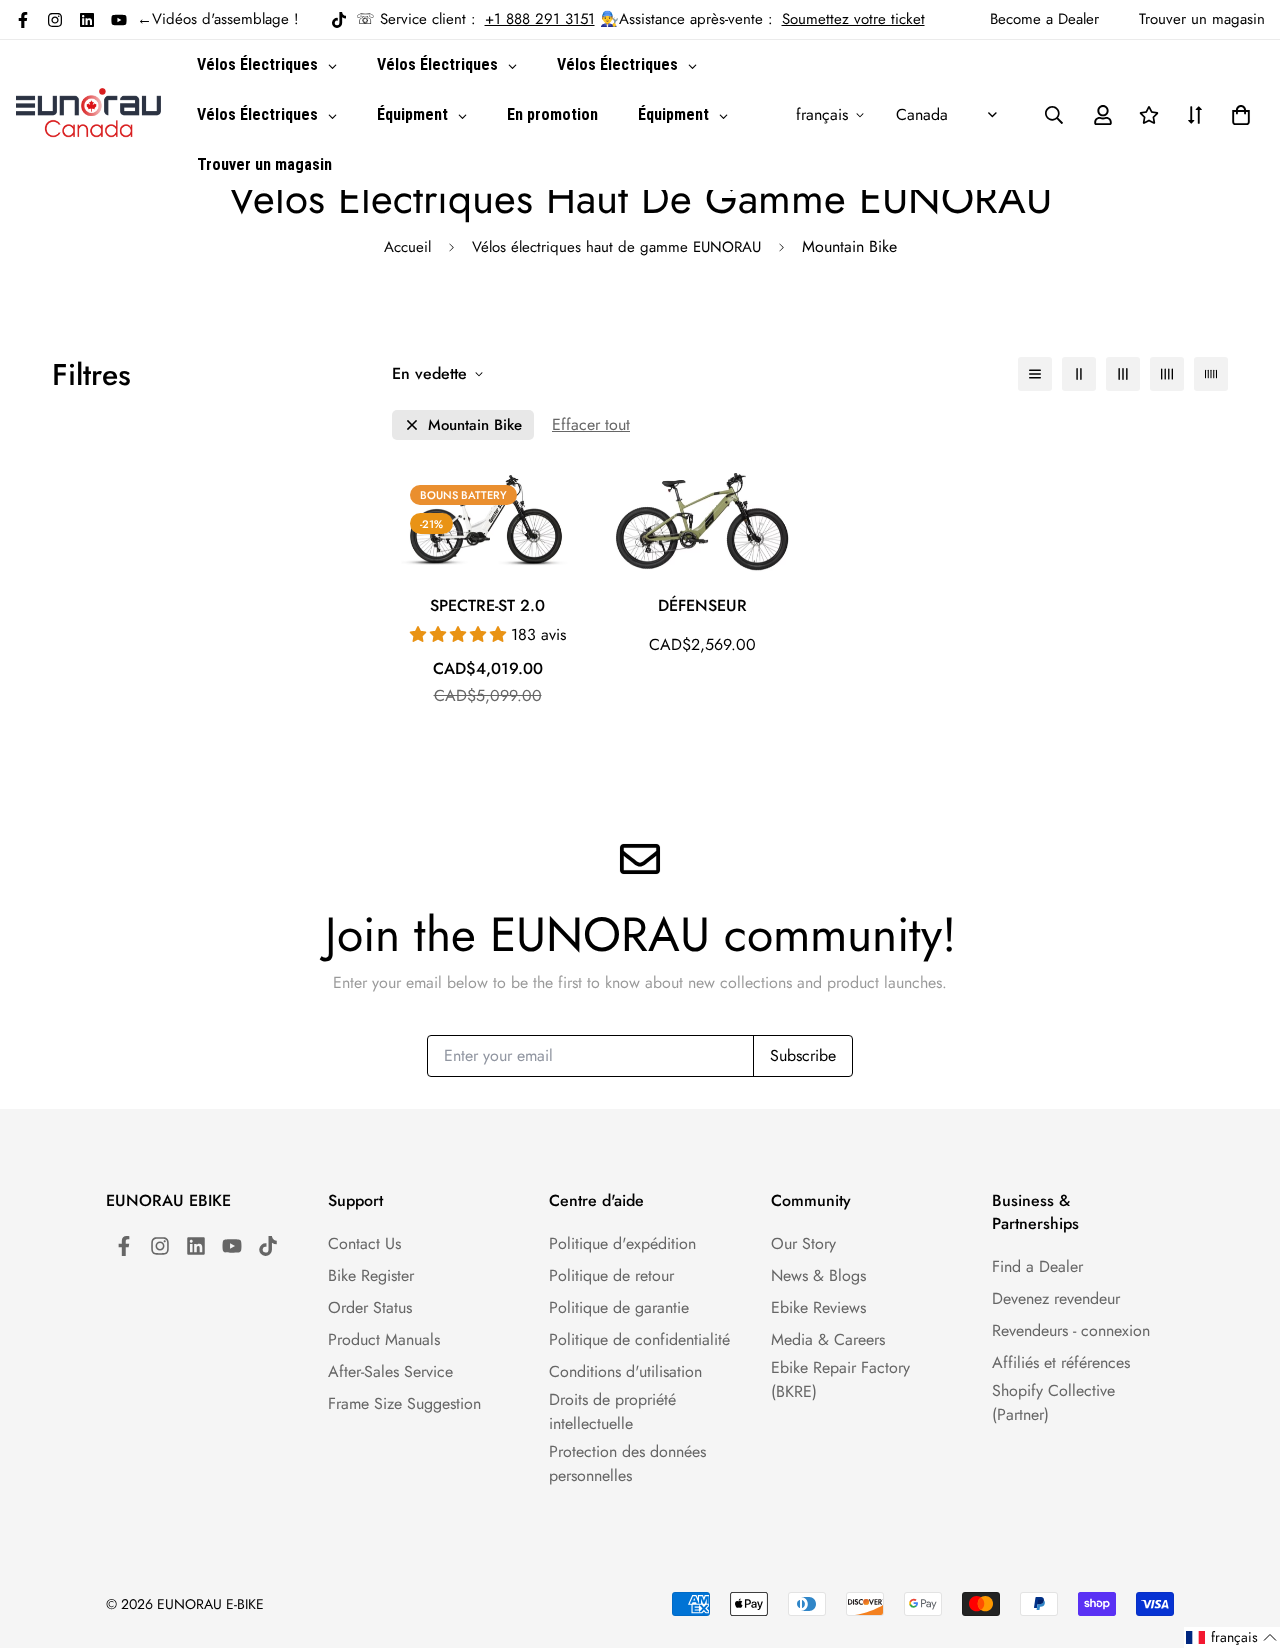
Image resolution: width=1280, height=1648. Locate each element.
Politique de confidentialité (639, 1339)
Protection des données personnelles (627, 1463)
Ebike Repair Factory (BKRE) (840, 1379)
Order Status (370, 1307)
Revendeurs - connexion (1071, 1330)
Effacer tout (591, 424)
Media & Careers (828, 1339)
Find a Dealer (1037, 1266)
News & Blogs (818, 1275)
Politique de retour (611, 1275)
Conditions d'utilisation (625, 1371)
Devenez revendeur (1056, 1298)
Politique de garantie (619, 1307)
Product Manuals (384, 1339)
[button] (1237, 115)
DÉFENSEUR (702, 605)
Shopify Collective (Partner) (1053, 1402)
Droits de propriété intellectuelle (612, 1411)
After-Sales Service (390, 1371)
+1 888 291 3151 (540, 19)
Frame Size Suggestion (404, 1403)
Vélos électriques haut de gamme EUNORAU (616, 247)
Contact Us (364, 1243)
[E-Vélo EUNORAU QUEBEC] (88, 114)
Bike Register (371, 1275)
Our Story (803, 1243)
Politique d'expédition (622, 1243)
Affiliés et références (1061, 1362)
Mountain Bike (475, 425)
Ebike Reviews (818, 1307)
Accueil (407, 247)
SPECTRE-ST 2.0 (487, 605)
